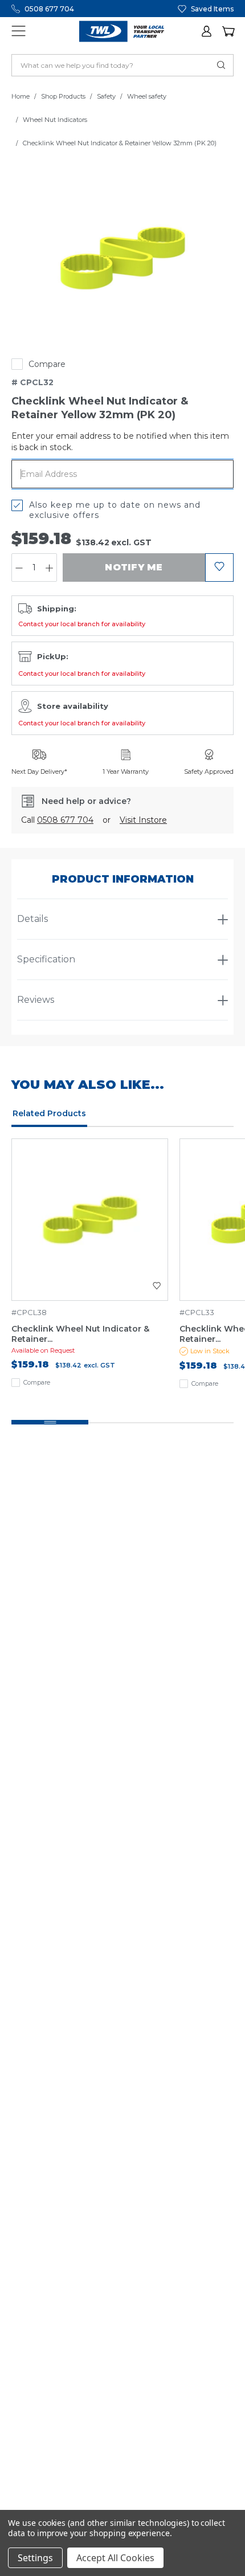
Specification (46, 959)
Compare (47, 364)
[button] (207, 31)
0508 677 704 (49, 9)
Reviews (36, 1000)
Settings (35, 2558)
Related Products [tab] (49, 1113)
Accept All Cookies (115, 2558)
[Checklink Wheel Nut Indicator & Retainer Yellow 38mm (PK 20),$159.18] (90, 1220)
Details (32, 919)
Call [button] (57, 820)
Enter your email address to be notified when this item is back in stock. (120, 442)
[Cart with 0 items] (228, 31)
